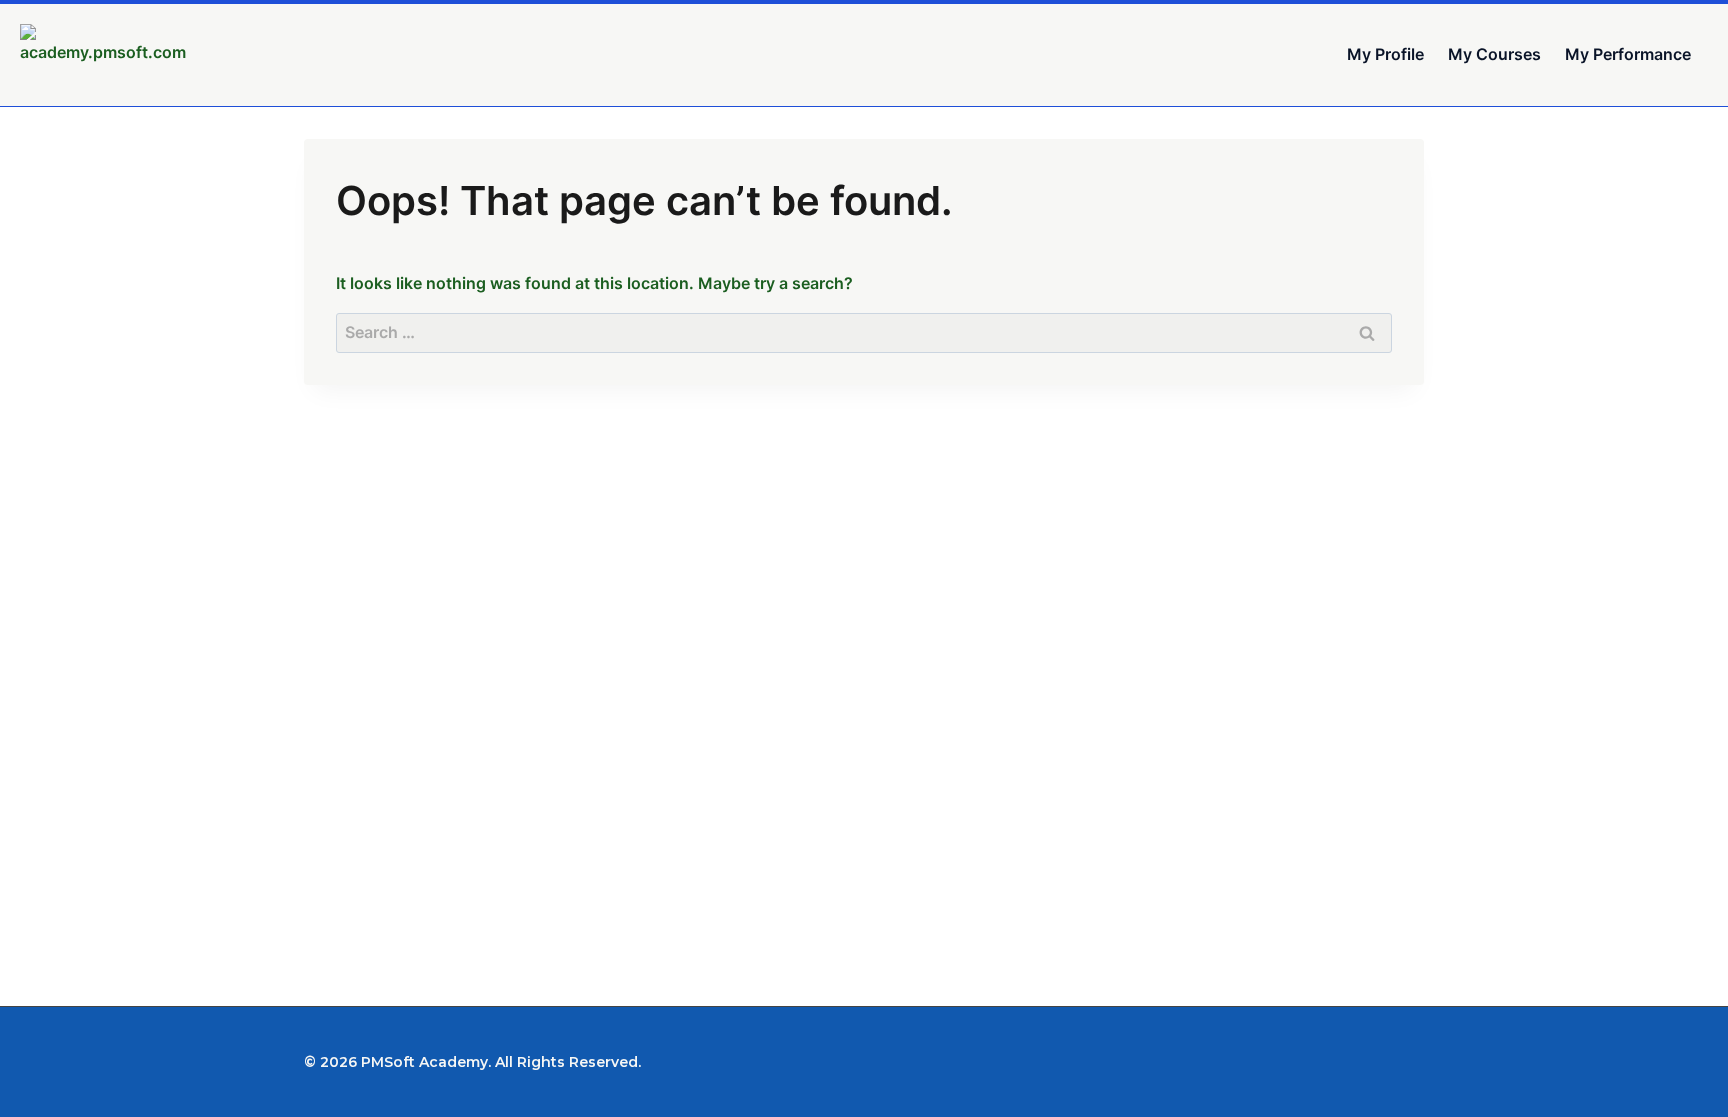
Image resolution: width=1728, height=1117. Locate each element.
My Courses (1494, 54)
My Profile (1385, 54)
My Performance (1628, 54)
